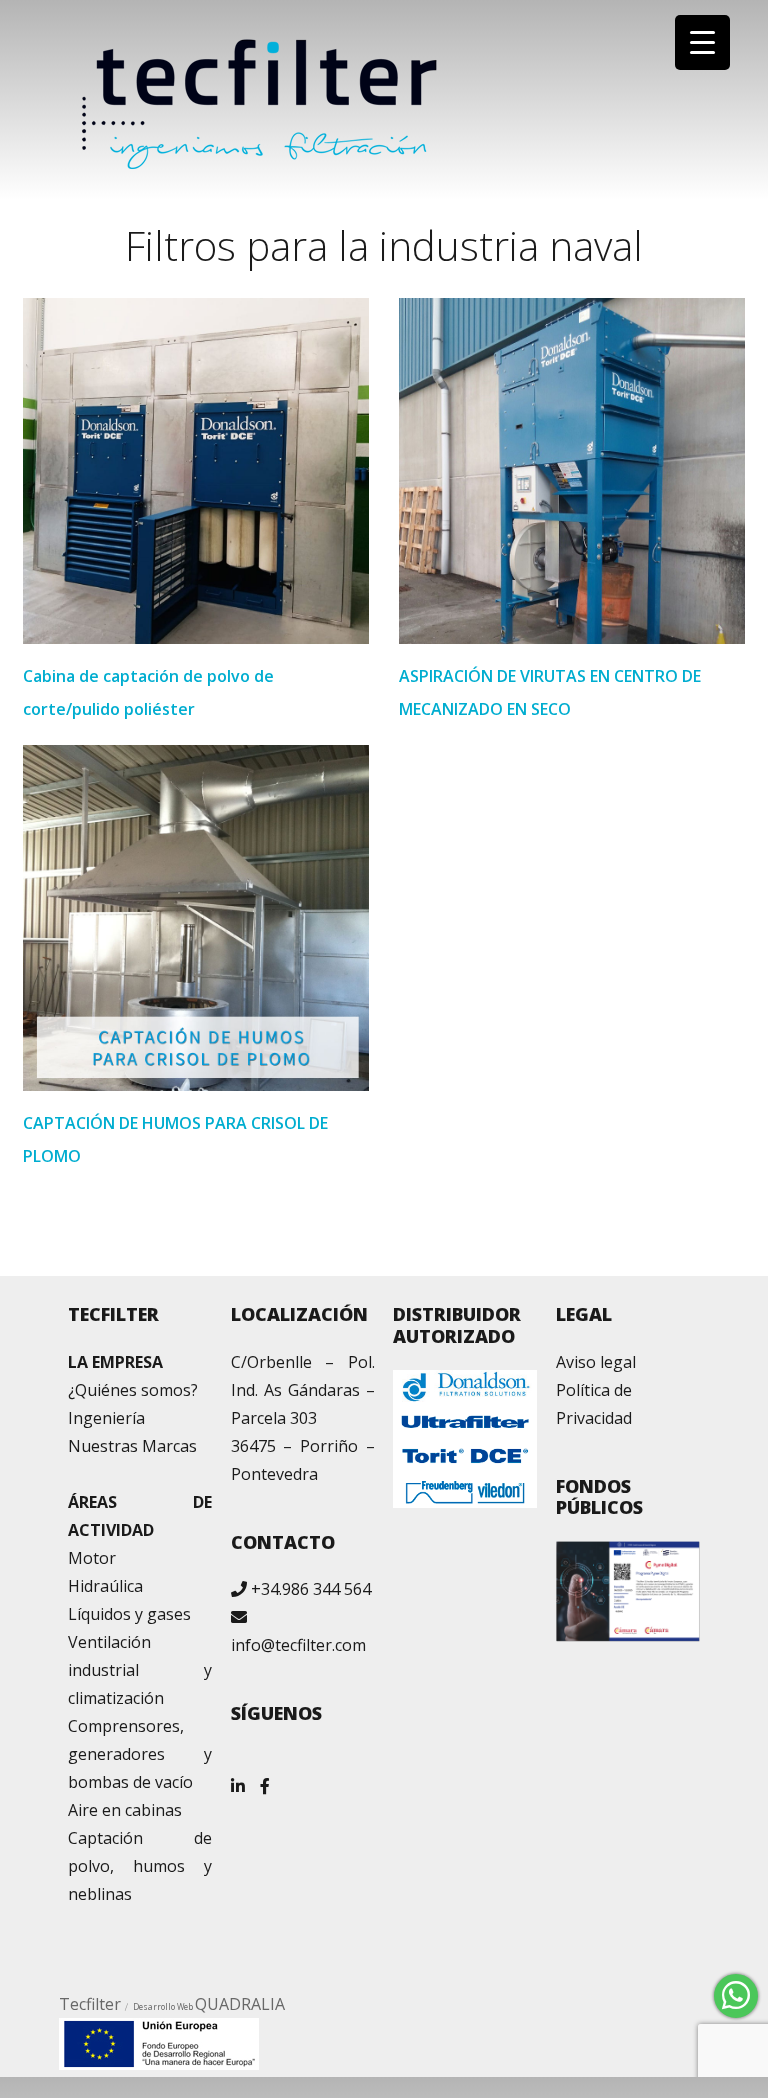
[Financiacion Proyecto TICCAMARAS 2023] (159, 2042)
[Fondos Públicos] (628, 1591)
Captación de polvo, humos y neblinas (140, 1866)
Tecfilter (90, 2004)
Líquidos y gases (129, 1614)
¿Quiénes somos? (133, 1390)
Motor (92, 1558)
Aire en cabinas (125, 1810)
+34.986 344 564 (311, 1589)
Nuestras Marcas (132, 1446)
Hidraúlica (105, 1586)
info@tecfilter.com (298, 1645)
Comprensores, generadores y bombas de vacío (140, 1754)
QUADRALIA (240, 2004)
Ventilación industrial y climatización (140, 1670)
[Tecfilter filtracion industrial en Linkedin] (238, 1778)
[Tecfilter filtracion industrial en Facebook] (265, 1778)
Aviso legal (596, 1362)
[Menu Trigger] (702, 42)
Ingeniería (106, 1418)
